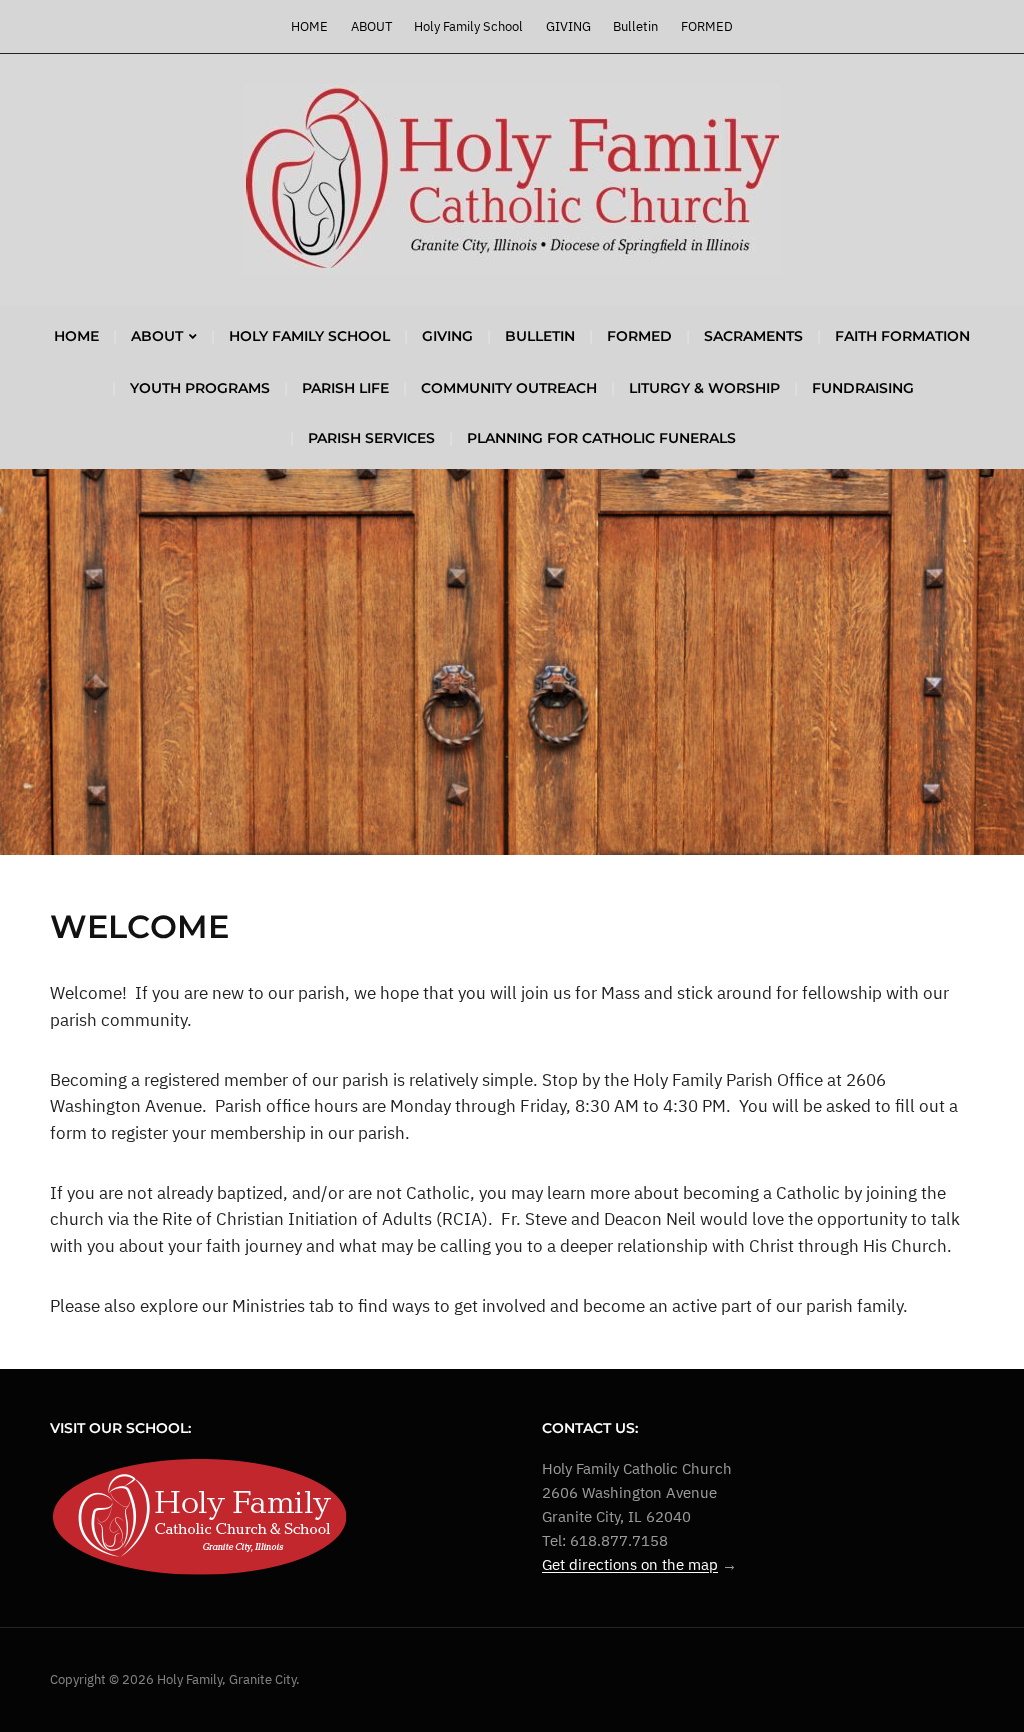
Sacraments (753, 336)
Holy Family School (468, 26)
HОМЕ (309, 26)
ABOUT (371, 26)
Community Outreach (509, 388)
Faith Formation (902, 336)
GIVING (568, 26)
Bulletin (635, 26)
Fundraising (863, 388)
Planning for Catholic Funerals (601, 438)
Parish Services (371, 438)
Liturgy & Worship (704, 388)
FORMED (707, 26)
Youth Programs (200, 388)
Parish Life (345, 388)
